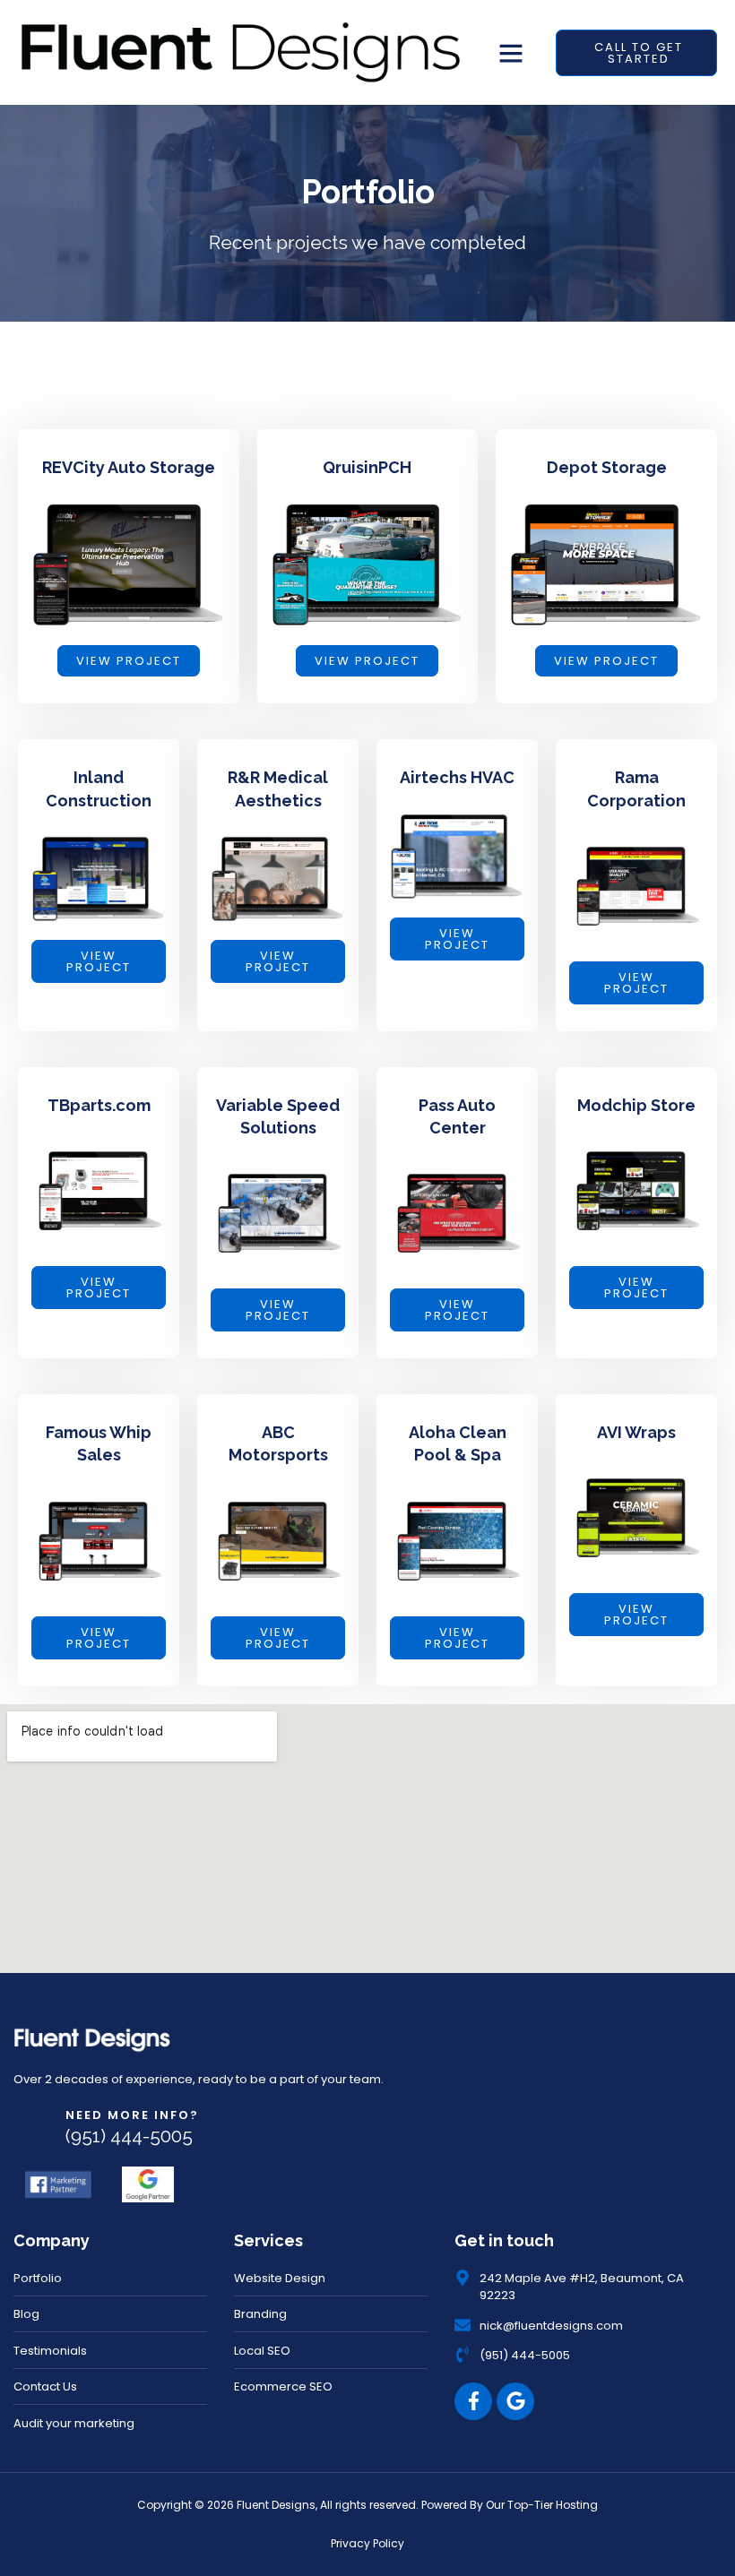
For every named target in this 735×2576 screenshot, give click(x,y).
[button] (511, 53)
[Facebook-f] (473, 2401)
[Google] (515, 2401)
